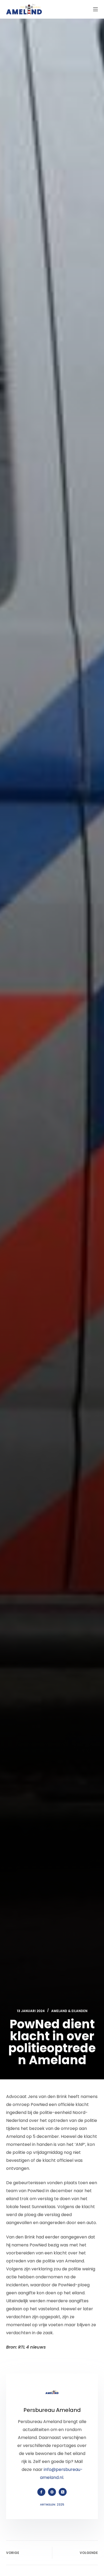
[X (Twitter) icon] (63, 2492)
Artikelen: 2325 (52, 2504)
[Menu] (95, 9)
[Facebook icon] (41, 2492)
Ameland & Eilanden (69, 2011)
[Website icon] (52, 2492)
